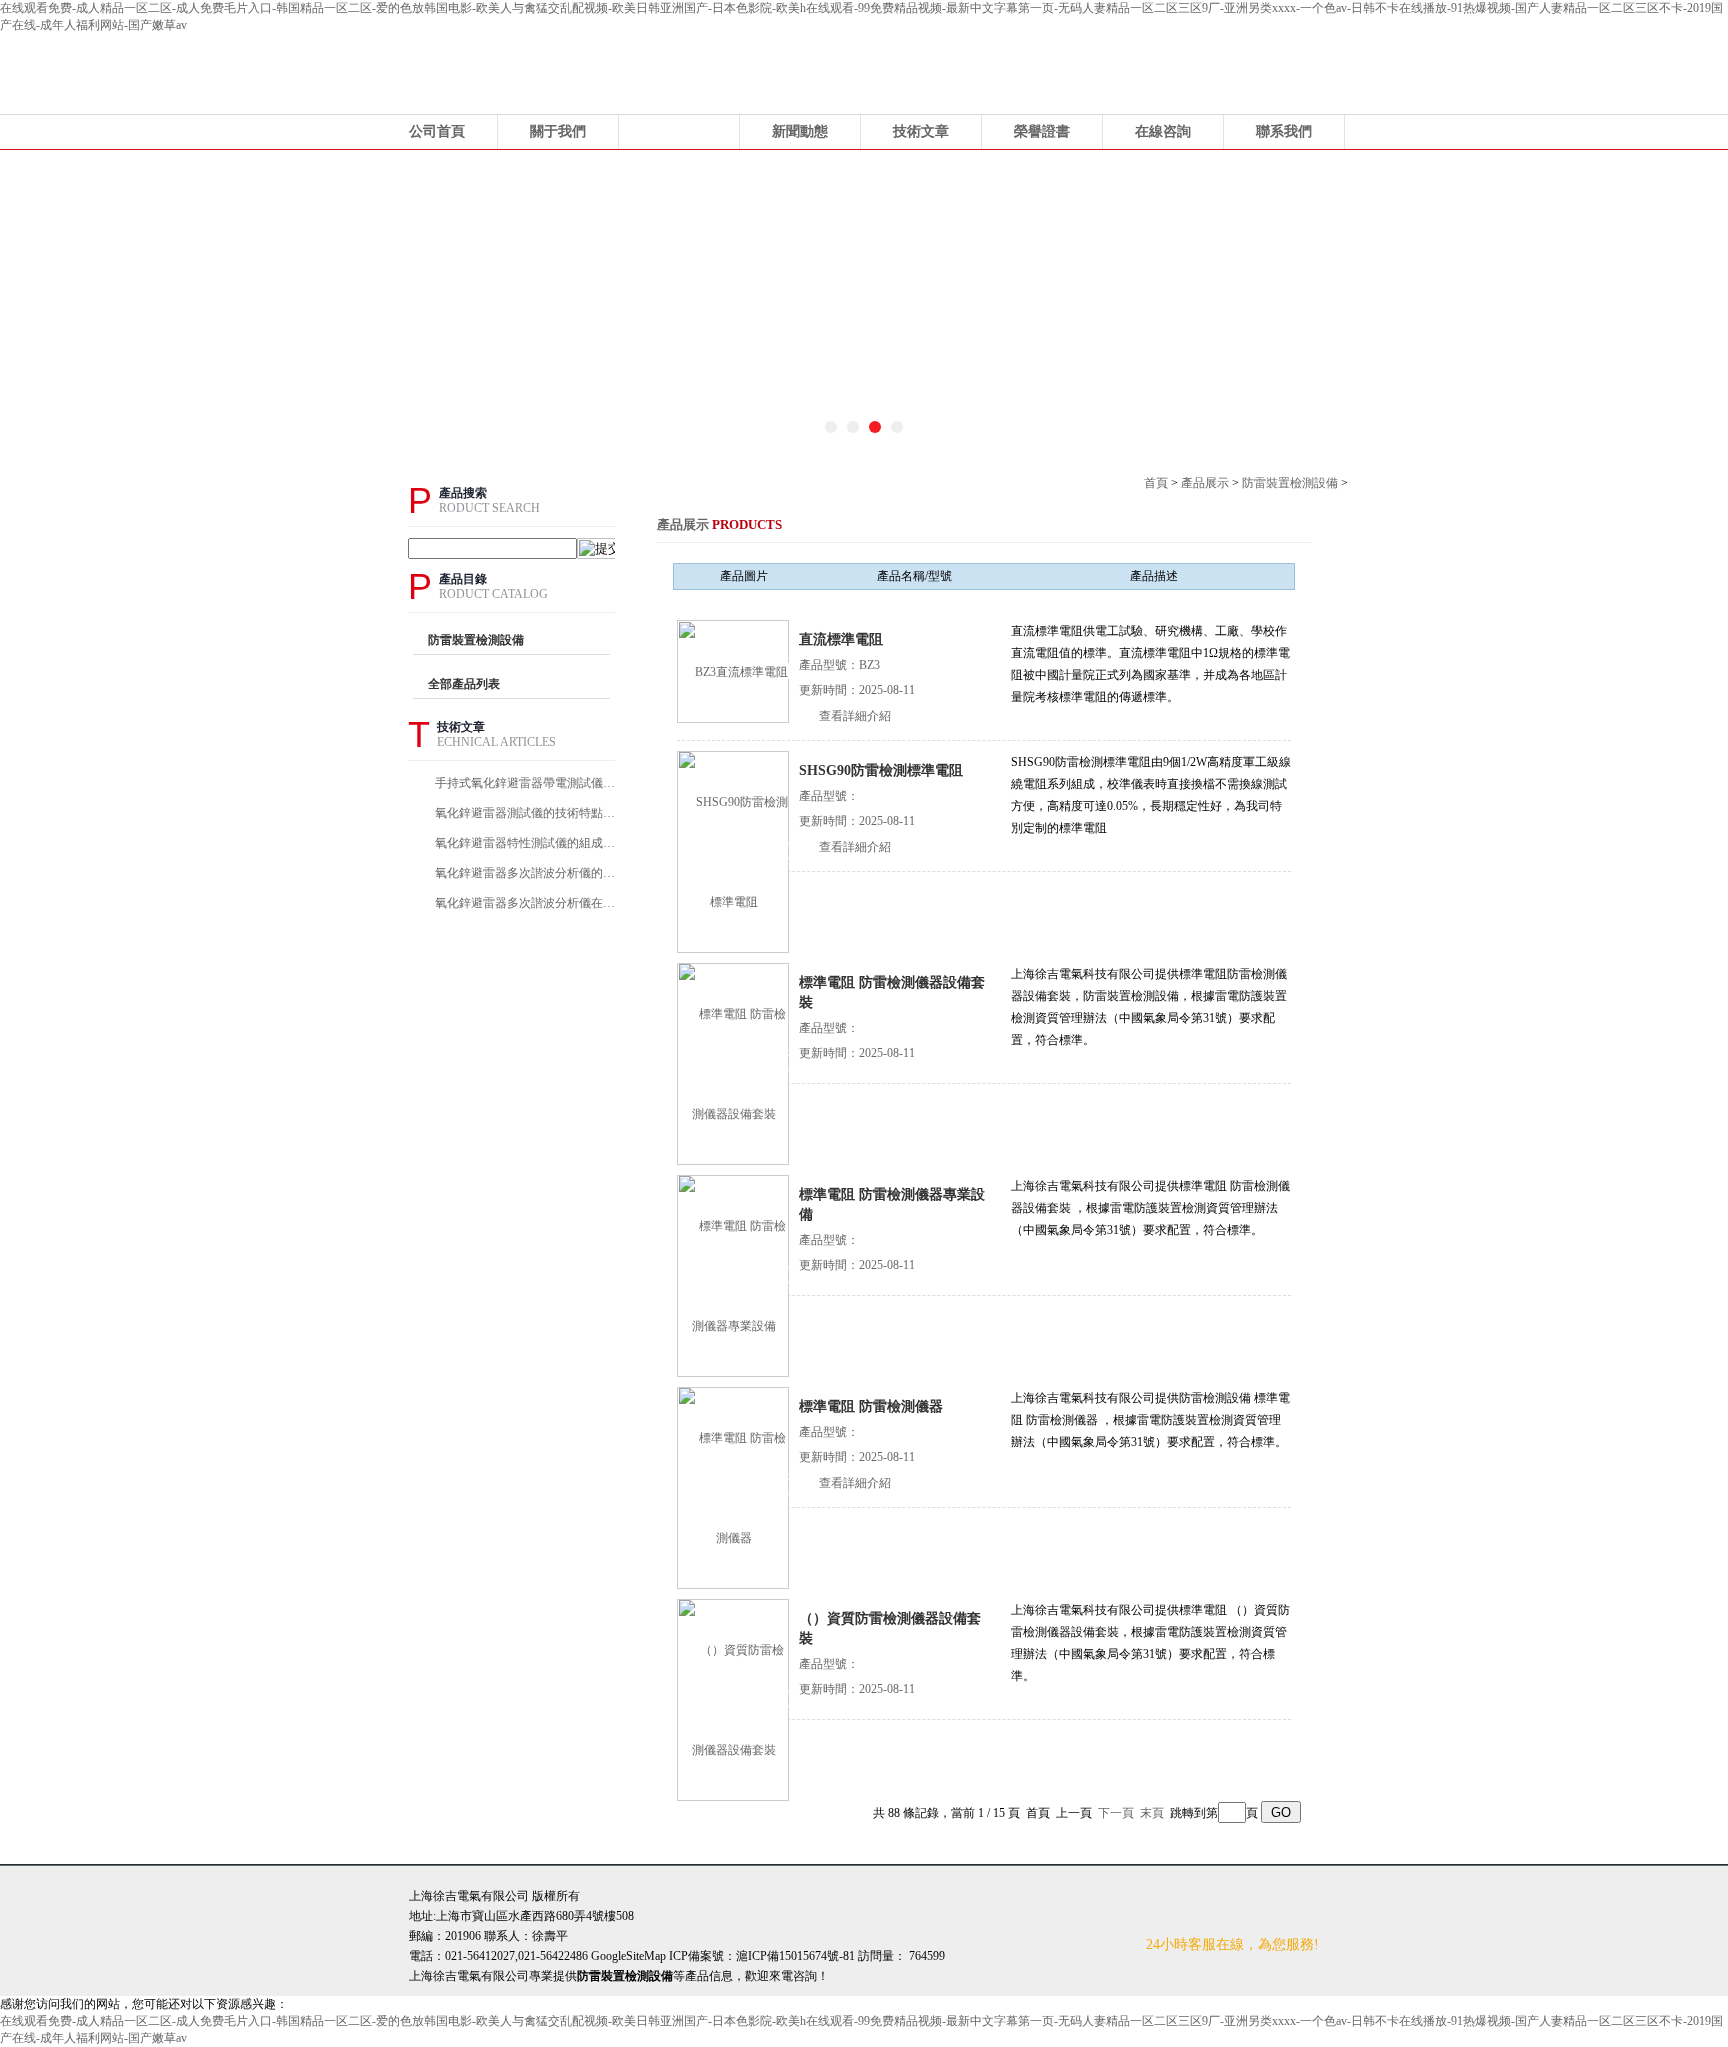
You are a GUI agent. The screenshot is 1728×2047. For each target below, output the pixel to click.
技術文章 (921, 131)
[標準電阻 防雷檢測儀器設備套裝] (734, 1063)
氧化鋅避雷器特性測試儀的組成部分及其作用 (528, 843)
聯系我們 (1284, 131)
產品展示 (679, 131)
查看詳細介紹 (855, 716)
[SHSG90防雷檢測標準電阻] (734, 851)
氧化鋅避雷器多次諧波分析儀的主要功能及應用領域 (528, 873)
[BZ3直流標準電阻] (733, 671)
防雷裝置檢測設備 (1290, 483)
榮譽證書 (1042, 131)
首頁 (1156, 483)
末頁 (1152, 1813)
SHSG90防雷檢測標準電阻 (881, 770)
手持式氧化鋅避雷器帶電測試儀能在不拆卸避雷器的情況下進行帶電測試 (528, 783)
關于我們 (558, 131)
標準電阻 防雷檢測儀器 (871, 1406)
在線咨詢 (1163, 131)
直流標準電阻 (841, 639)
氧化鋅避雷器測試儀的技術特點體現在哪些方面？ (528, 813)
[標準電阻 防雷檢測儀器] (734, 1487)
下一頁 (1116, 1813)
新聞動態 (800, 131)
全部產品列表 (464, 684)
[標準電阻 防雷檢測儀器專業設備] (734, 1275)
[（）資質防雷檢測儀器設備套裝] (734, 1699)
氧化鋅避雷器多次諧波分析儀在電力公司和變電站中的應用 (528, 903)
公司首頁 (437, 131)
